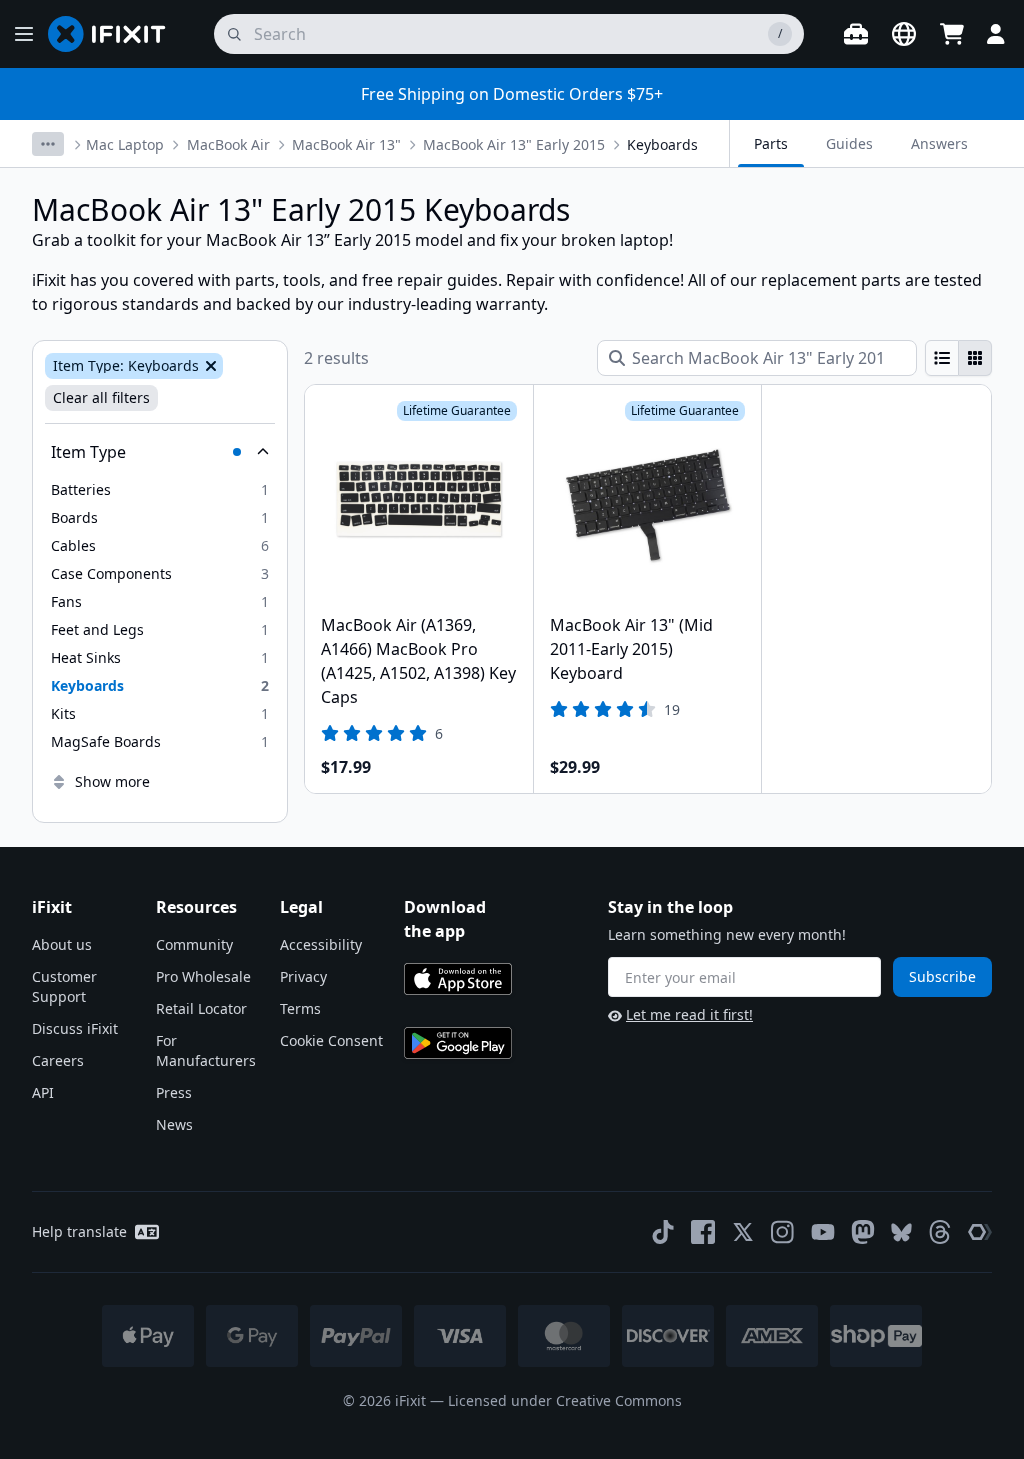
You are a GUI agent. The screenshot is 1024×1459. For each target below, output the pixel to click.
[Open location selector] (904, 34)
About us (62, 944)
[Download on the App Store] (458, 979)
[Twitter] (743, 1232)
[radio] (942, 358)
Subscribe (942, 976)
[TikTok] (663, 1232)
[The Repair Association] (980, 1232)
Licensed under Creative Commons (565, 1400)
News (174, 1124)
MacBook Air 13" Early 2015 (514, 144)
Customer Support (64, 986)
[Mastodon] (863, 1232)
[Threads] (940, 1232)
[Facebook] (703, 1232)
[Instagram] (783, 1232)
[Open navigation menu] (24, 34)
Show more (112, 781)
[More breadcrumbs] (48, 144)
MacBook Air (228, 144)
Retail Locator (201, 1008)
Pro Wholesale (203, 976)
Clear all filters (101, 397)
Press (174, 1092)
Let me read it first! (689, 1014)
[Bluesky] (901, 1232)
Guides (849, 143)
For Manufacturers (206, 1050)
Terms (300, 1008)
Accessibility (321, 944)
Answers (939, 143)
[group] (958, 358)
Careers (58, 1060)
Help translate (79, 1231)
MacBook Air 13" (346, 144)
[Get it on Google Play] (458, 1043)
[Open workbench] (856, 34)
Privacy (303, 976)
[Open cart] (952, 34)
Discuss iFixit (75, 1028)
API (43, 1092)
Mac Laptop (125, 144)
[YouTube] (823, 1232)
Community (194, 944)
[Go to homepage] (115, 34)
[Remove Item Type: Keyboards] (209, 366)
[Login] (996, 34)
